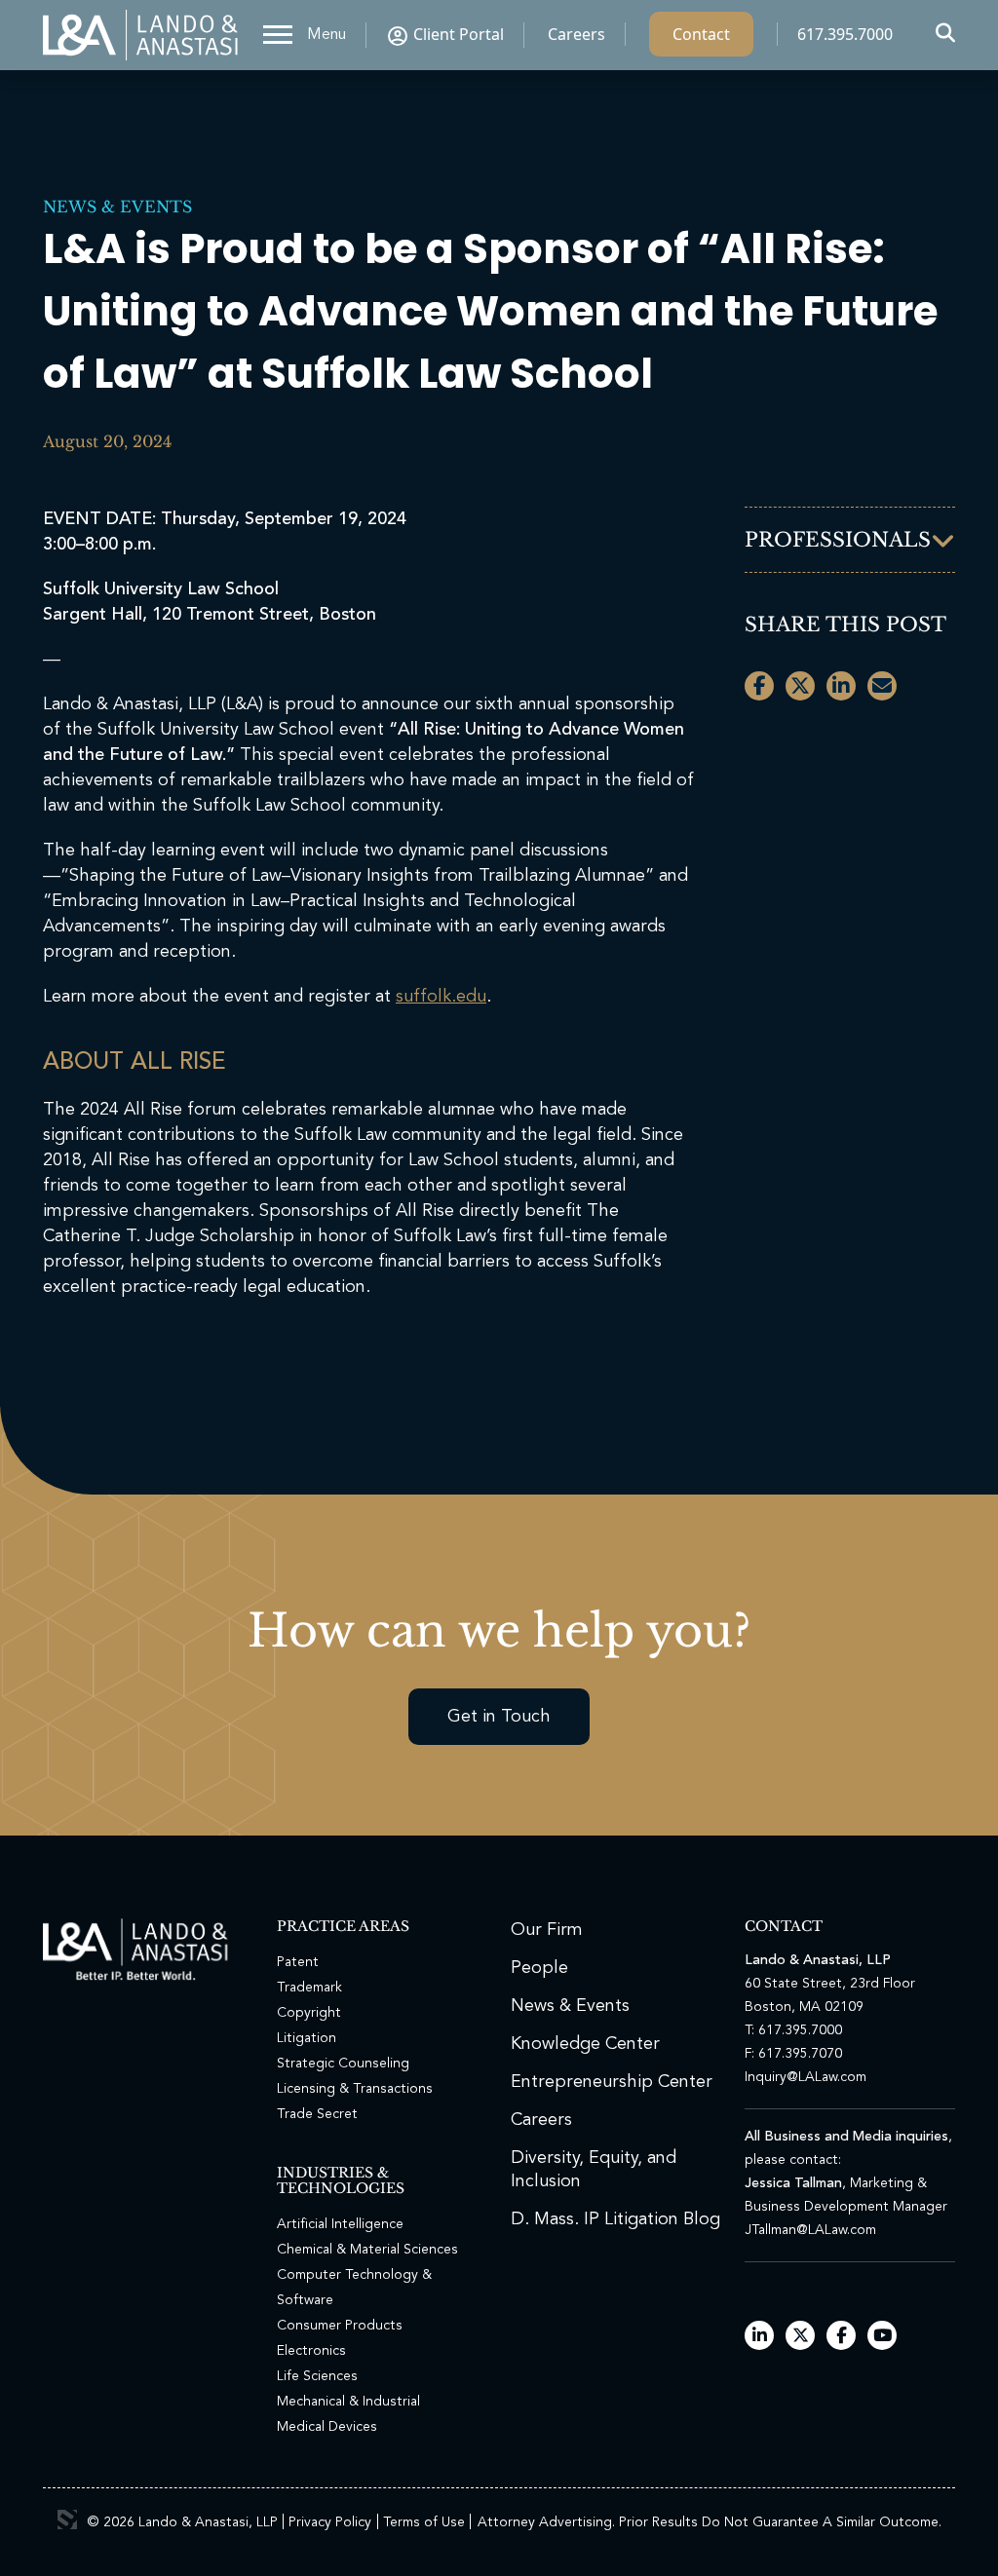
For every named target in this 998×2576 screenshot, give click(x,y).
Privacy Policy (330, 2522)
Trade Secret (317, 2114)
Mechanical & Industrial (348, 2402)
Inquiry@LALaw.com (806, 2077)
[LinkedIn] (760, 2337)
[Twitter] (801, 2337)
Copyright (309, 2013)
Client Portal (459, 34)
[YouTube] (883, 2337)
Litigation (307, 2038)
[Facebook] (842, 2337)
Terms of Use (424, 2522)
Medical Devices (327, 2427)
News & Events (117, 207)
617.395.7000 (845, 34)
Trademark (309, 1988)
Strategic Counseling (343, 2064)
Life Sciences (317, 2376)
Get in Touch (499, 1717)
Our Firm (547, 1930)
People (539, 1968)
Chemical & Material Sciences (367, 2250)
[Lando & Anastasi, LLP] (140, 35)
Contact (701, 34)
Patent (298, 1962)
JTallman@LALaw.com (810, 2230)
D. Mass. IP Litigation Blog (615, 2219)
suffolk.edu (441, 997)
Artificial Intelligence (340, 2224)
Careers (576, 34)
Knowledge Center (585, 2044)
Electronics (311, 2351)
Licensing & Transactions (355, 2089)
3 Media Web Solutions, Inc (67, 2519)
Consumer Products (340, 2326)
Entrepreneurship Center (612, 2082)
